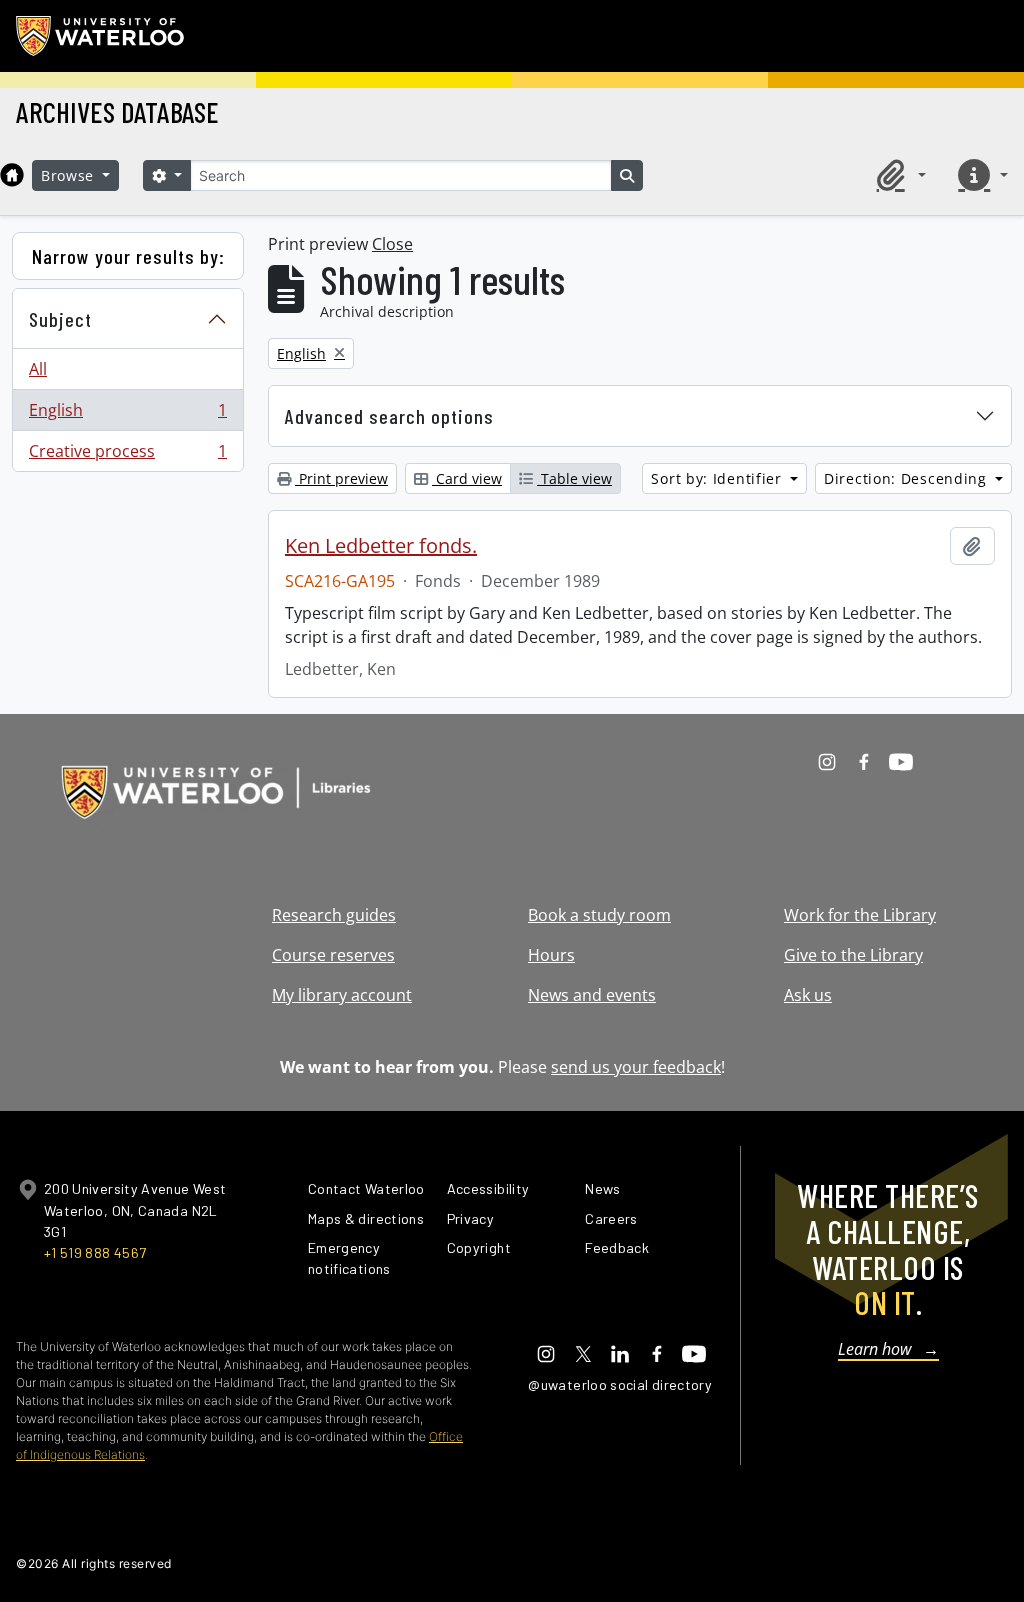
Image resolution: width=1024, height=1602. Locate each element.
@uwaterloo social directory (620, 1384)
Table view (574, 478)
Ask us (808, 995)
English (127, 415)
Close (392, 244)
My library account (342, 995)
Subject (60, 319)
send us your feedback (636, 1067)
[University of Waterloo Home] (101, 36)
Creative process (127, 455)
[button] (898, 175)
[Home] (12, 175)
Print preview (341, 478)
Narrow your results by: (128, 256)
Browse (70, 175)
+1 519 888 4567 (95, 1252)
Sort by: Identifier (718, 478)
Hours (551, 955)
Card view (467, 478)
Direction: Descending (907, 478)
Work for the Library (860, 915)
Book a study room (599, 915)
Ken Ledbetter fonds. (381, 546)
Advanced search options (389, 416)
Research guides (334, 915)
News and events (592, 995)
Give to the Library (853, 955)
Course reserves (333, 955)
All (38, 369)
